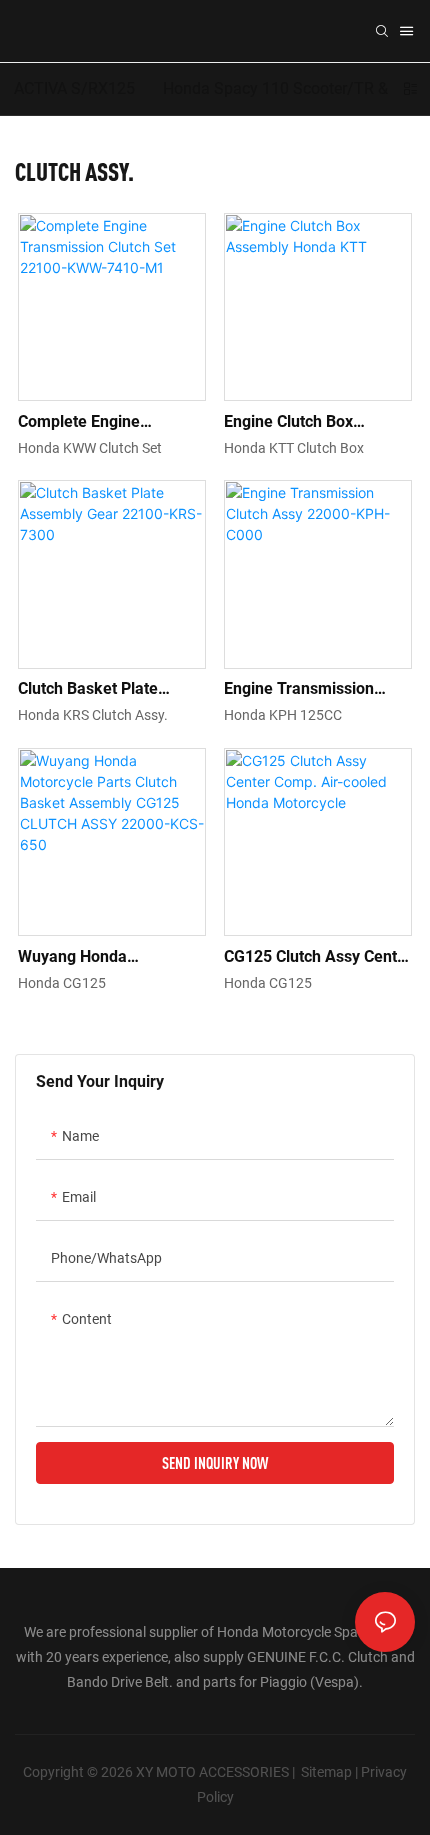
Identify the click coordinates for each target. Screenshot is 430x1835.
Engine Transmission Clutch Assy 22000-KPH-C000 (312, 690)
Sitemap (326, 1772)
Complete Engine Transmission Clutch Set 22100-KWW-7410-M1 (105, 423)
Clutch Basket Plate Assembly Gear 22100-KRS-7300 (100, 690)
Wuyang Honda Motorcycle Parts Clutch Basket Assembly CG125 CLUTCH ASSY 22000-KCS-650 (106, 958)
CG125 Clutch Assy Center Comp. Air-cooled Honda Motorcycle (318, 958)
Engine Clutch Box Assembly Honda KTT (302, 423)
